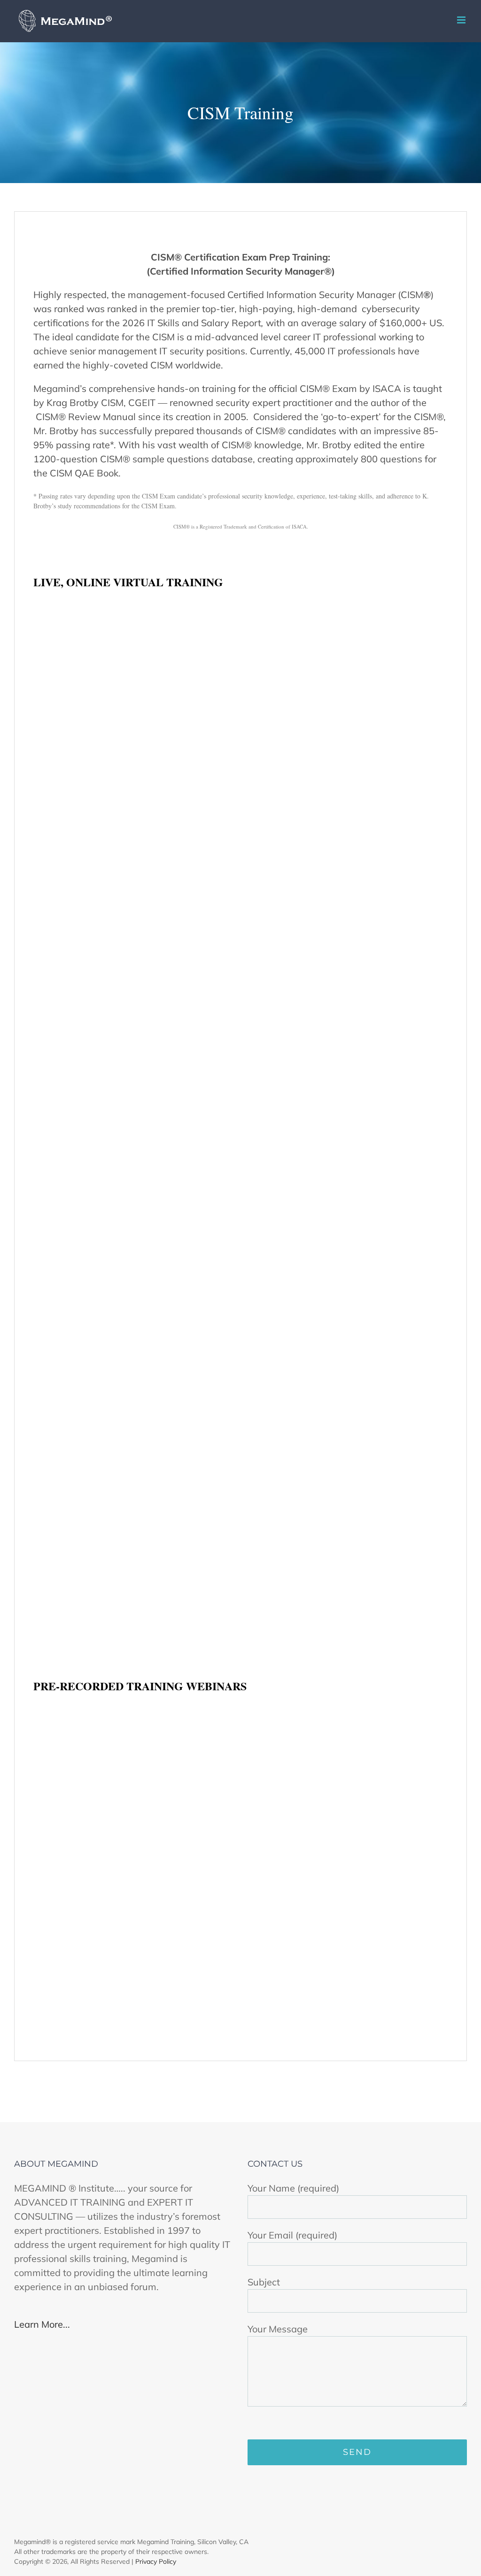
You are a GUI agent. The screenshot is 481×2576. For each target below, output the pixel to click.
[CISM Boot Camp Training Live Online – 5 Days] (135, 950)
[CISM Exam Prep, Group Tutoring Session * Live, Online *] (135, 609)
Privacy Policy (156, 2561)
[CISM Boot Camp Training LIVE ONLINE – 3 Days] (135, 1304)
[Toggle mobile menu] (462, 20)
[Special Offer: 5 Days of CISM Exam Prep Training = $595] (346, 1713)
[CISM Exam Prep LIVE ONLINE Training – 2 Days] (346, 609)
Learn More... (42, 2324)
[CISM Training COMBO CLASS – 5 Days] (346, 950)
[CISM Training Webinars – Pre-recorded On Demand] (135, 1713)
